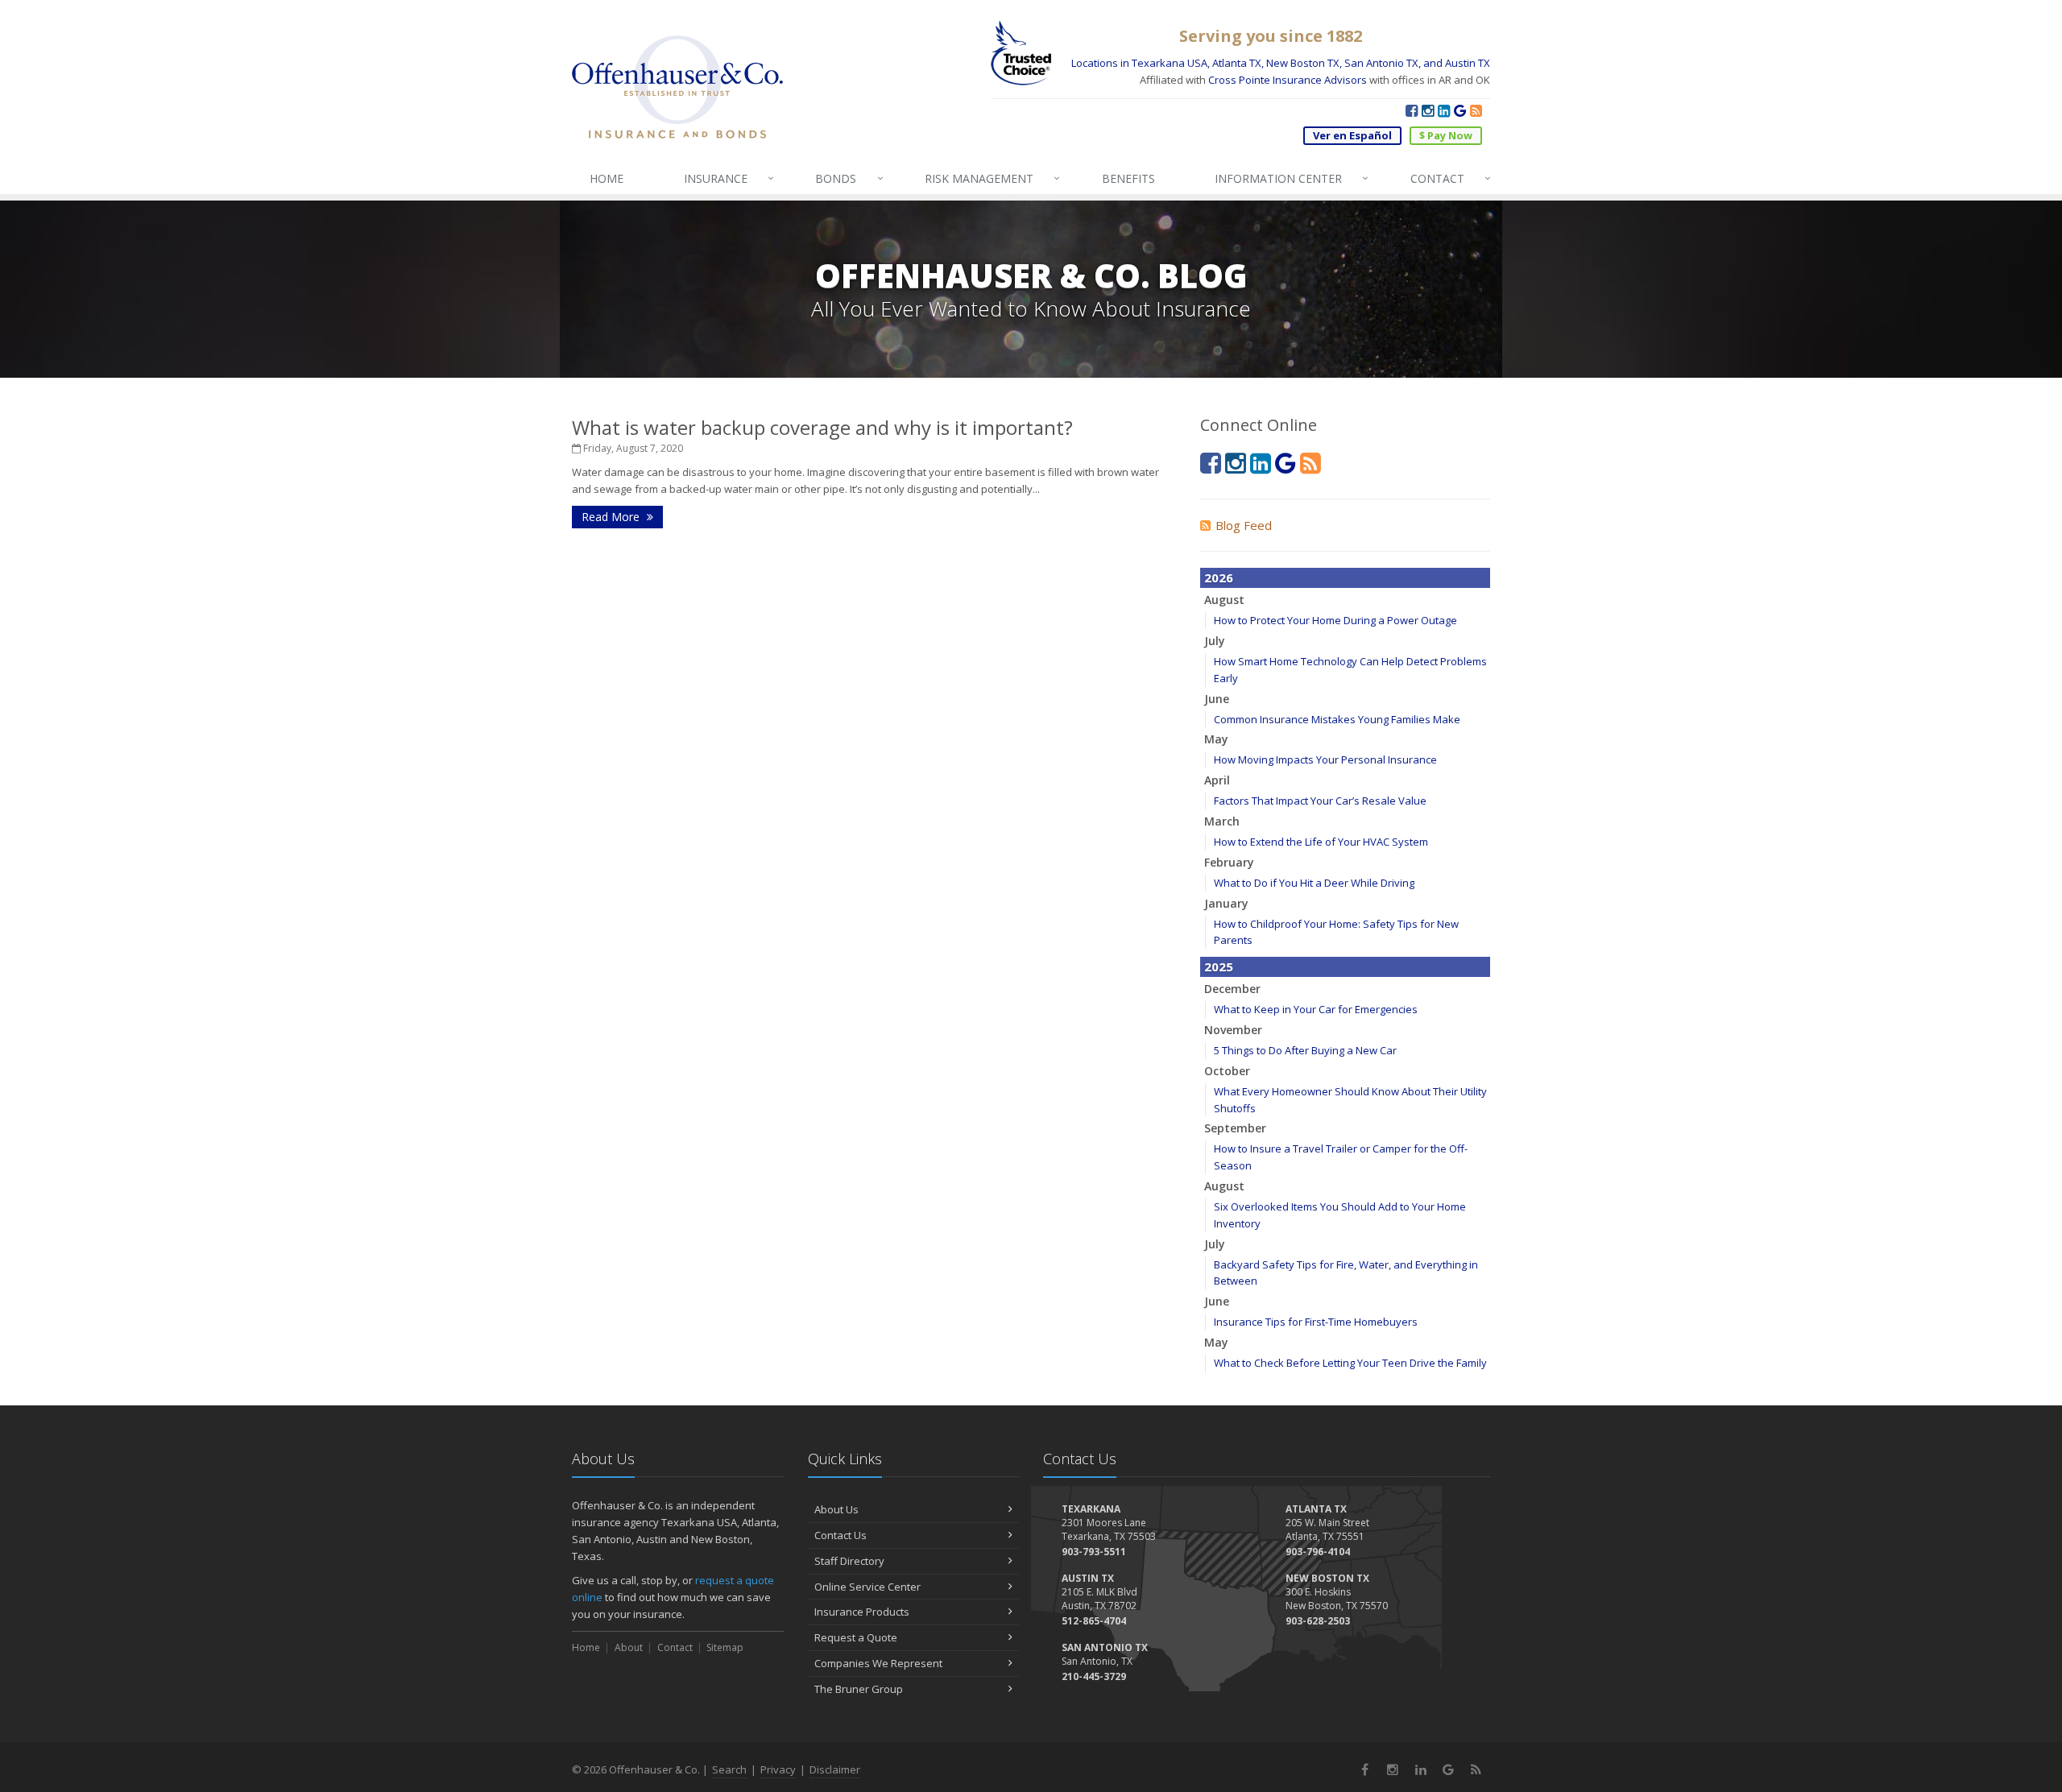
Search (729, 1769)
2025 (1219, 966)
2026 (1219, 577)
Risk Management (992, 178)
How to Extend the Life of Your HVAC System (1321, 842)
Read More (612, 517)
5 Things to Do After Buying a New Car (1305, 1050)
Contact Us (841, 1535)
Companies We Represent (878, 1663)
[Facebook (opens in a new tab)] (1412, 110)
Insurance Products (862, 1612)
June (1217, 699)
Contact (1451, 178)
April (1217, 780)
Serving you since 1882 (1271, 36)
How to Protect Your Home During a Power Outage (1335, 620)
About (629, 1647)
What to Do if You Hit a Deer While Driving (1314, 883)
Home (586, 1647)
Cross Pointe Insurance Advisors (1288, 80)
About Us (836, 1509)
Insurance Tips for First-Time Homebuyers (1316, 1322)
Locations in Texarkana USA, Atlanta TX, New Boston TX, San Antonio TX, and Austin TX (1281, 63)
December (1232, 989)
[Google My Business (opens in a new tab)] (1460, 110)
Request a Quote (856, 1637)
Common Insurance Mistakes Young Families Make (1337, 719)
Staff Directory (849, 1561)
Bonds (849, 178)
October (1227, 1071)
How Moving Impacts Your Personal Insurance (1325, 759)
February (1229, 862)
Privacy (778, 1769)
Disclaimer (835, 1769)
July (1215, 641)
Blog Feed (1244, 525)
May (1216, 739)
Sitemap (725, 1647)
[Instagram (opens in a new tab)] (1428, 110)
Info (1292, 178)
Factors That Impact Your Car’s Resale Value (1320, 801)
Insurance (729, 178)
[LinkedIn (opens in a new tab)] (1444, 110)
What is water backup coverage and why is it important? (822, 427)
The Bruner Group (859, 1689)
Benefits (1128, 178)
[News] (1476, 110)
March (1222, 821)
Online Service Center (867, 1587)
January (1226, 903)
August (1224, 600)
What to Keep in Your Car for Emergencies (1316, 1009)
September (1235, 1128)
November (1233, 1030)
